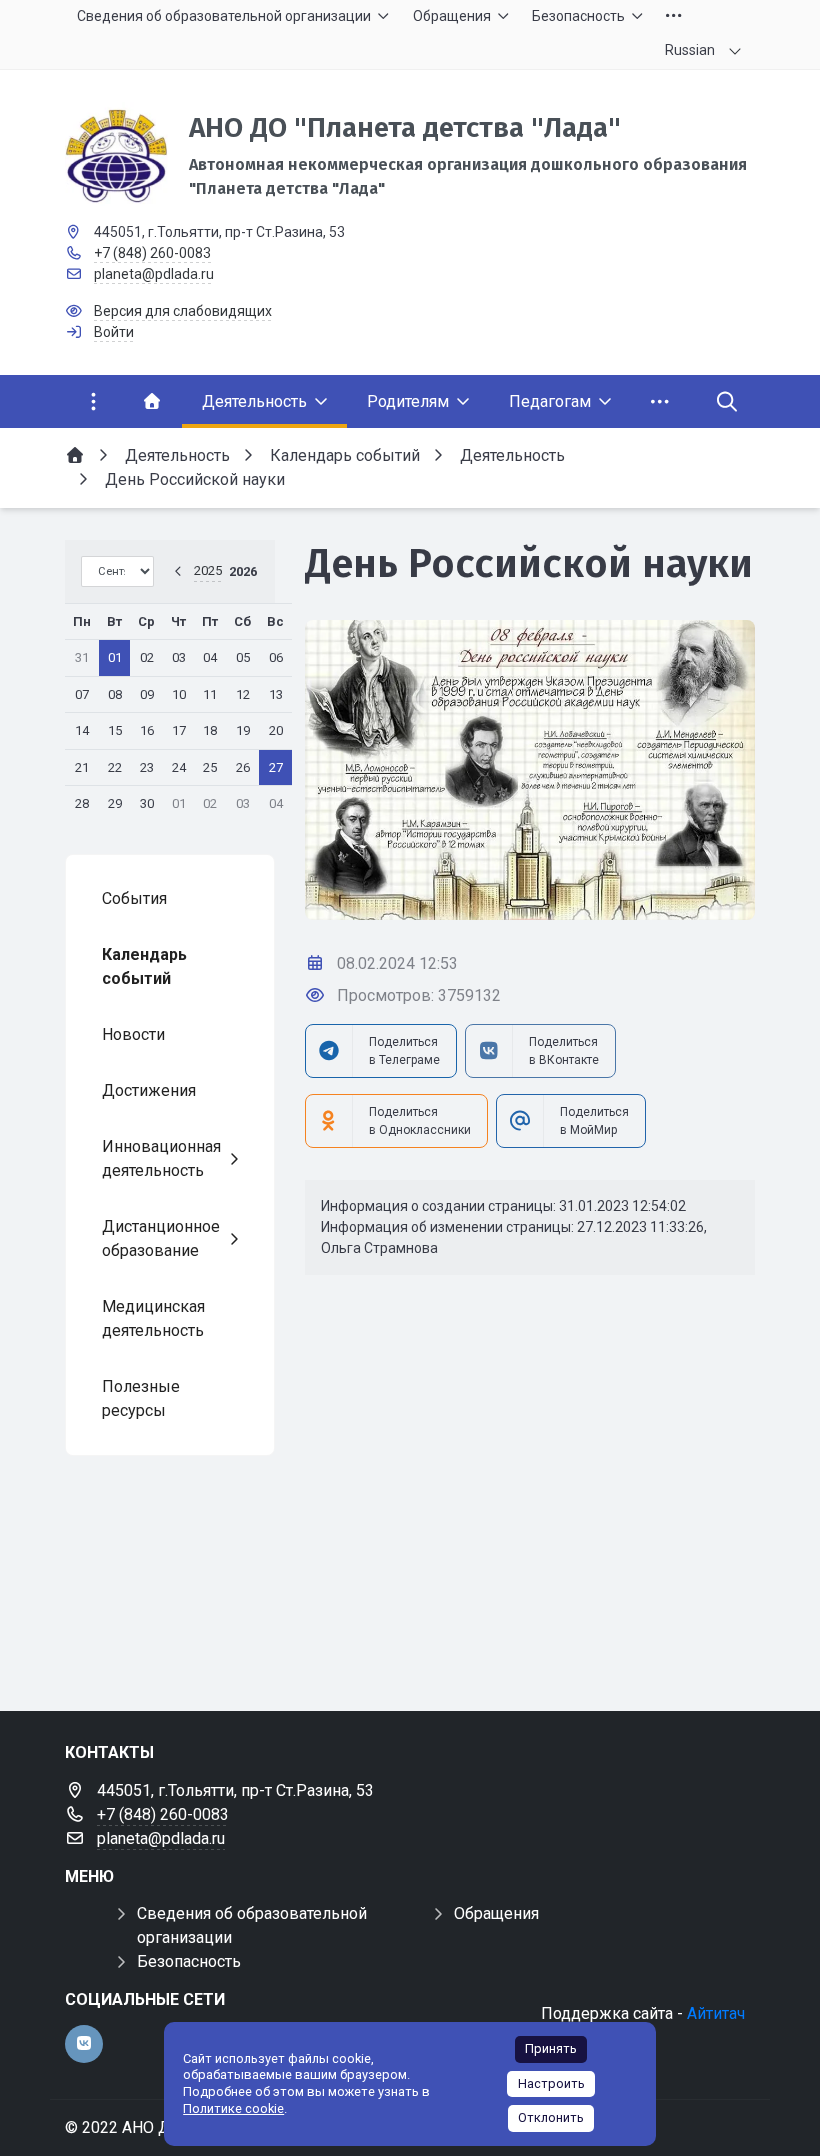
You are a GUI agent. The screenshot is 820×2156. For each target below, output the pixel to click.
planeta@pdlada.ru (154, 274)
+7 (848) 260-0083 (152, 253)
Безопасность (189, 1961)
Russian (690, 50)
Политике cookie (233, 2108)
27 (276, 767)
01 (115, 657)
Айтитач (716, 2013)
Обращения (496, 1913)
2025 (208, 570)
